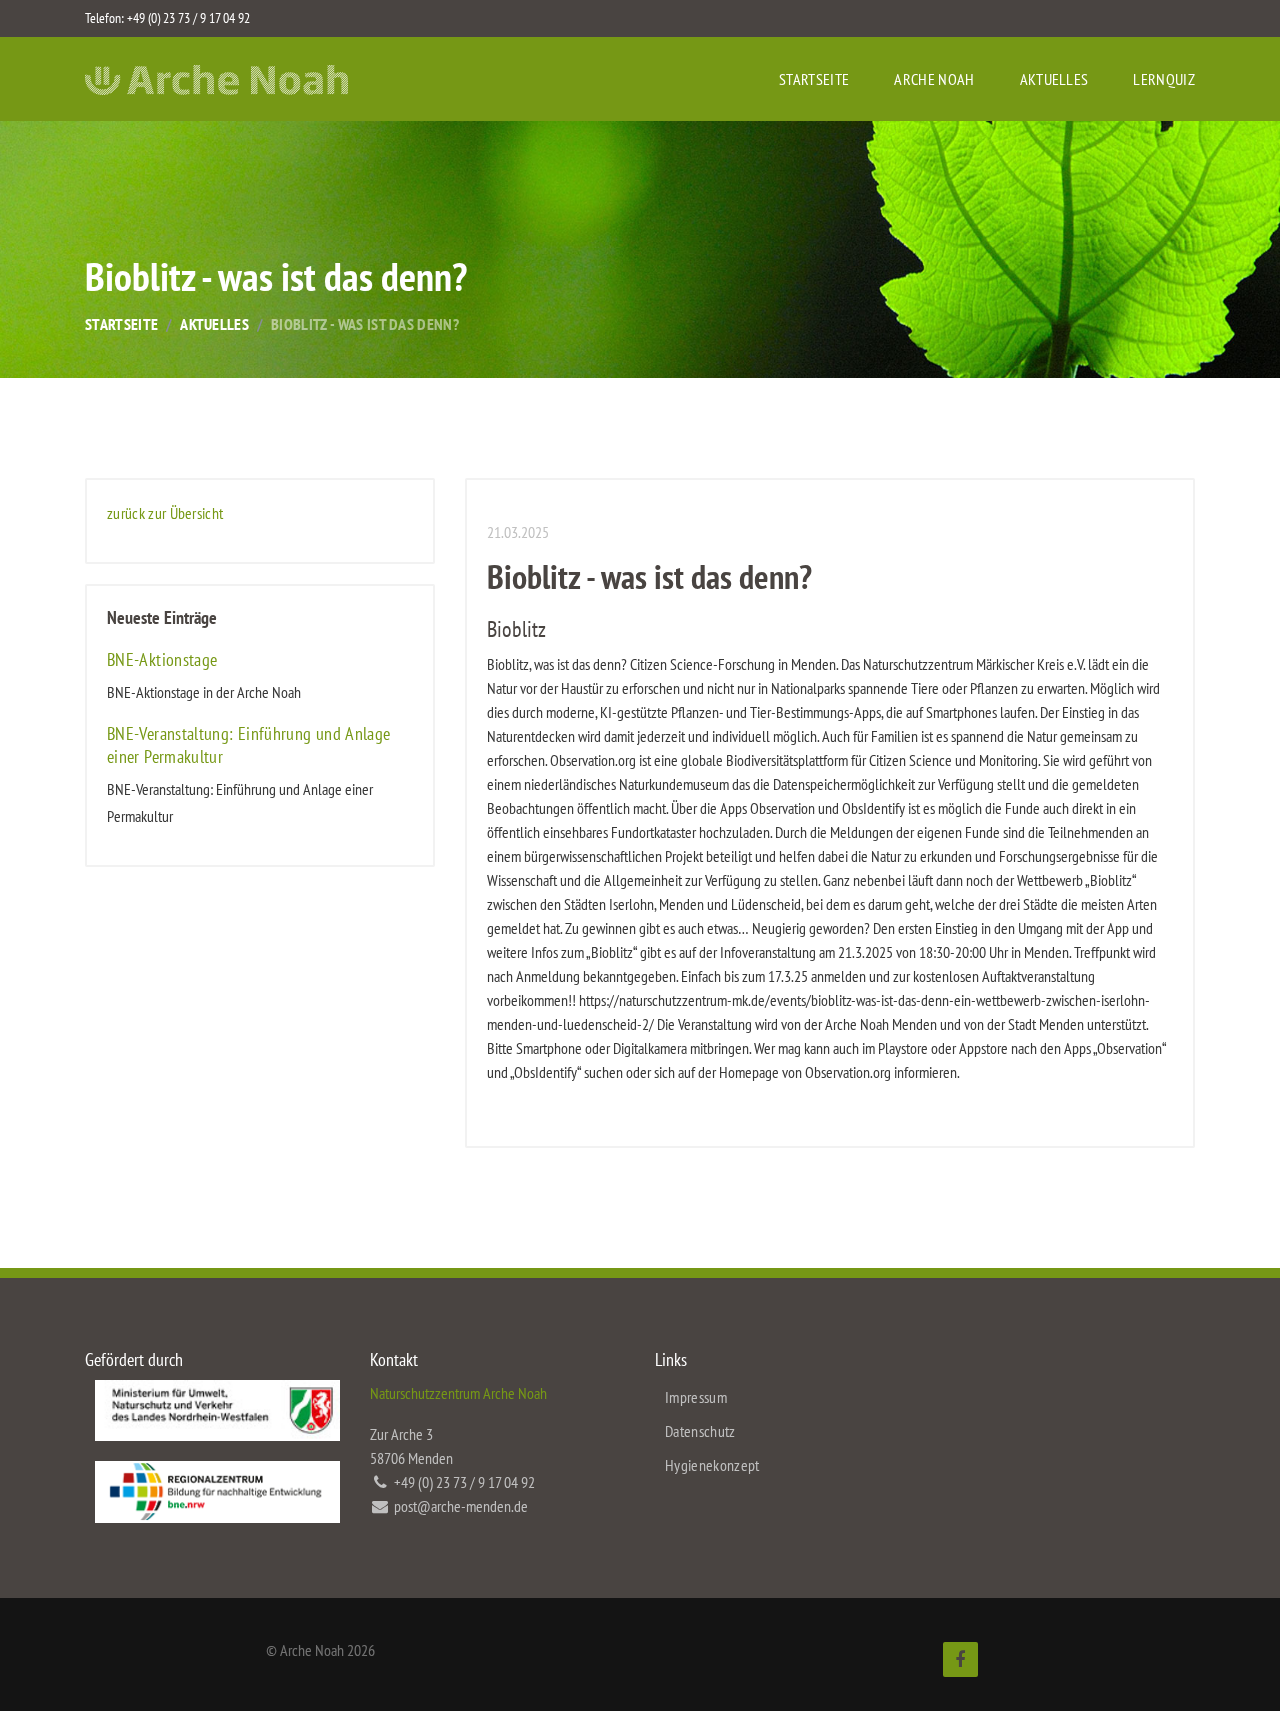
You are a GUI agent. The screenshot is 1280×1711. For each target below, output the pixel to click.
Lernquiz (1164, 79)
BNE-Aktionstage (162, 659)
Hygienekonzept (712, 1465)
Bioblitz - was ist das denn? (365, 324)
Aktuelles (1054, 79)
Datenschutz (700, 1431)
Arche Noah (934, 79)
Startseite (814, 79)
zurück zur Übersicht (165, 513)
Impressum (696, 1397)
